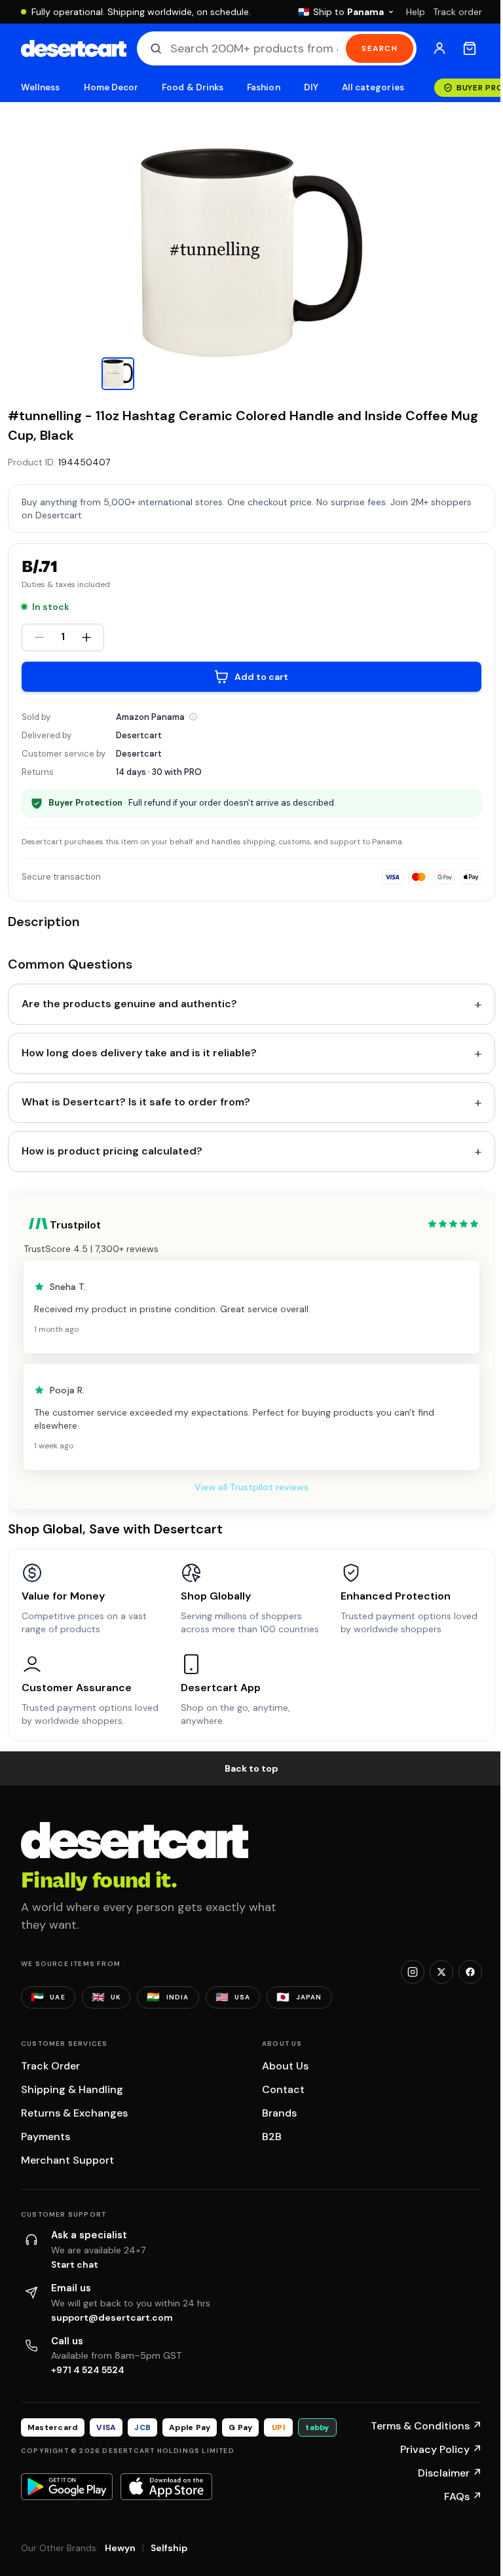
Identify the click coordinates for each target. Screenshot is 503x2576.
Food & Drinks (193, 87)
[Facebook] (470, 1972)
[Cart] (470, 48)
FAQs (463, 2496)
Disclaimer (450, 2473)
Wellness (41, 87)
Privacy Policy (441, 2449)
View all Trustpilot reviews (251, 1487)
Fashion (263, 87)
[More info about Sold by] (193, 717)
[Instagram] (413, 1972)
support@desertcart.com (112, 2317)
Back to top (251, 1768)
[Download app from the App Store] (166, 2486)
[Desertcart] (74, 48)
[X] (441, 1972)
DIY (311, 87)
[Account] (439, 48)
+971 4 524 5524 (88, 2370)
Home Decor (111, 87)
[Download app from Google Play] (67, 2486)
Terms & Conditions (426, 2426)
